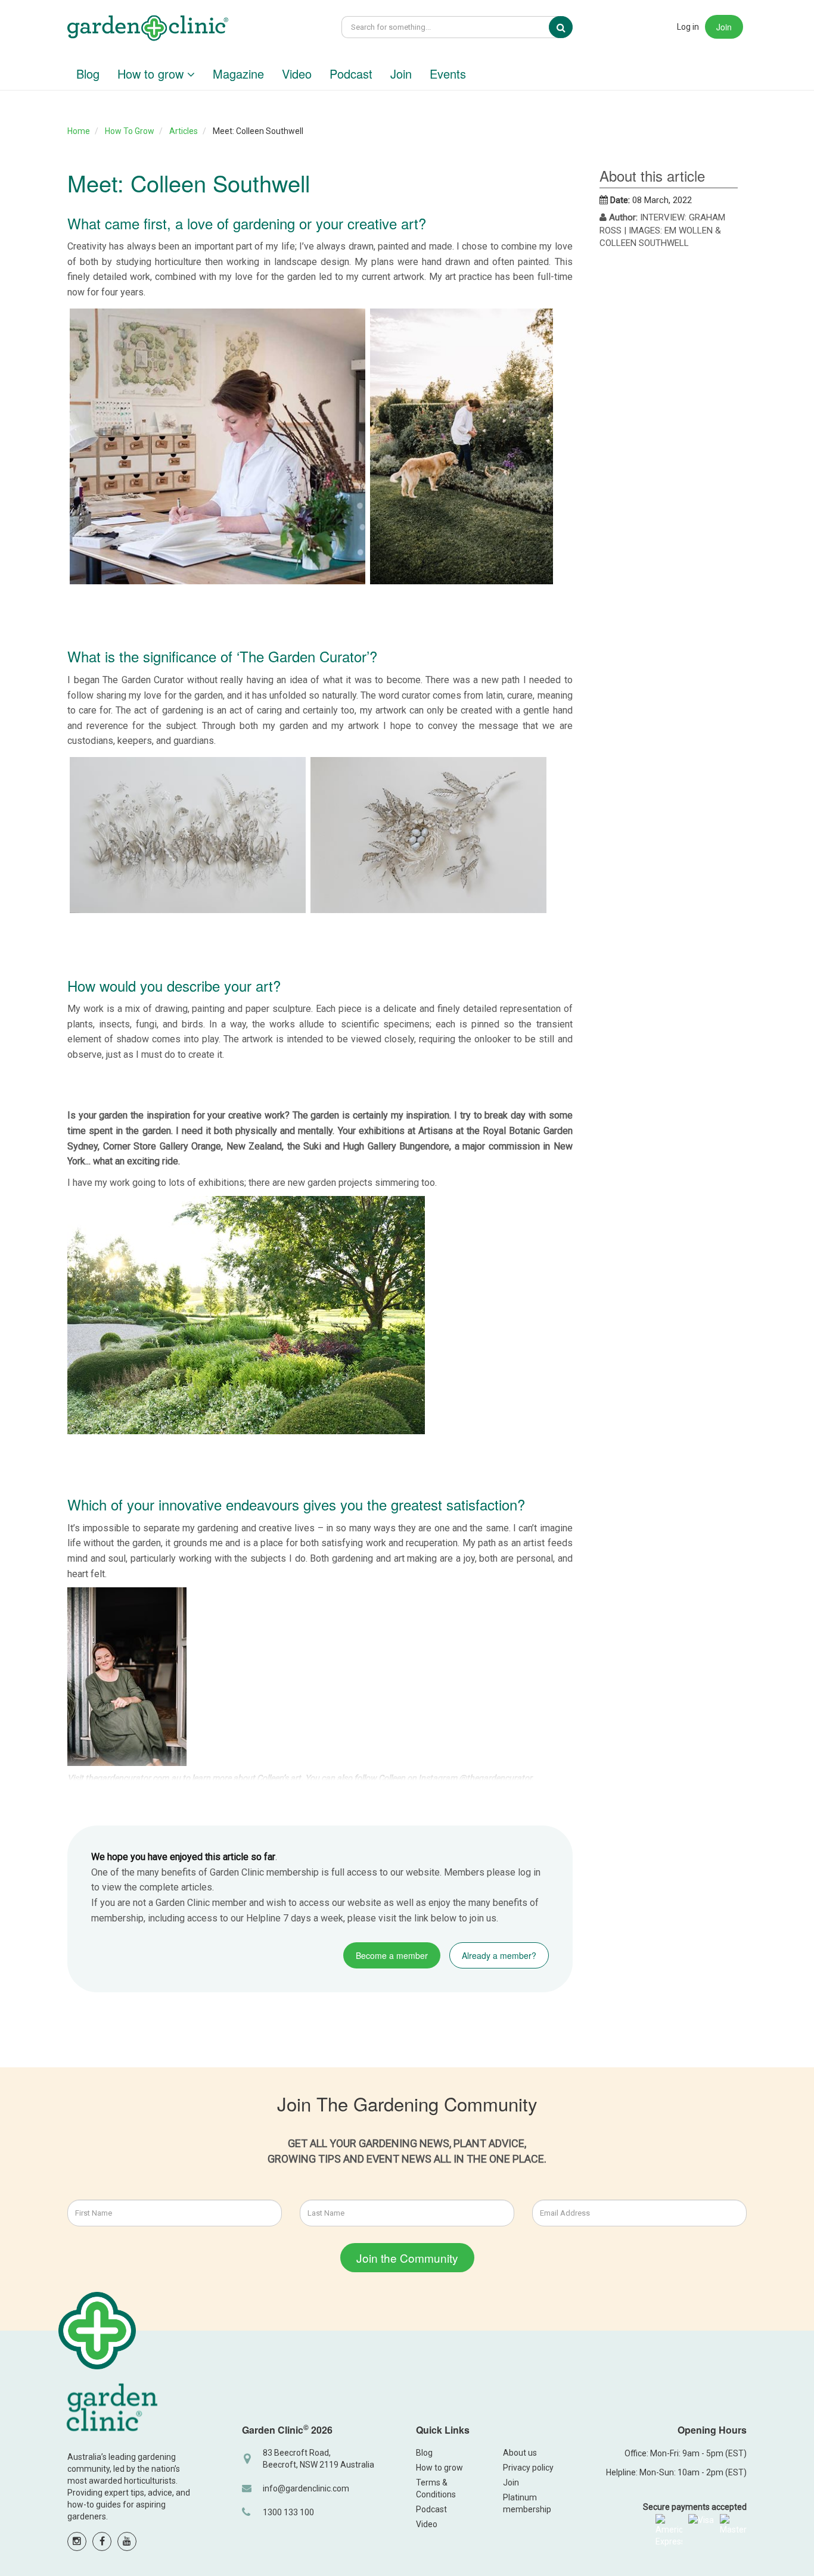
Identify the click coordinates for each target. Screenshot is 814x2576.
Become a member (392, 1955)
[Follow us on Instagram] (77, 2541)
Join (724, 27)
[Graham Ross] (148, 29)
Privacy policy (528, 2468)
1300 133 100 (288, 2512)
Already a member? (499, 1955)
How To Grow (130, 131)
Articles (184, 131)
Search (569, 27)
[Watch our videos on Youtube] (127, 2541)
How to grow (152, 74)
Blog (88, 74)
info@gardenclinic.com (306, 2488)
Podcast (351, 74)
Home (79, 131)
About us (520, 2453)
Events (448, 74)
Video (297, 74)
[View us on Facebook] (102, 2541)
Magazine (238, 74)
